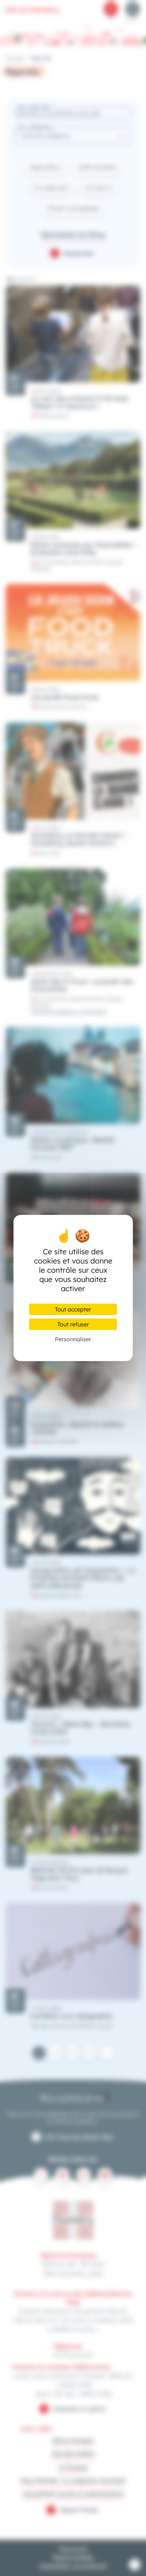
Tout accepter (73, 1309)
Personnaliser (73, 1339)
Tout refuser (73, 1324)
